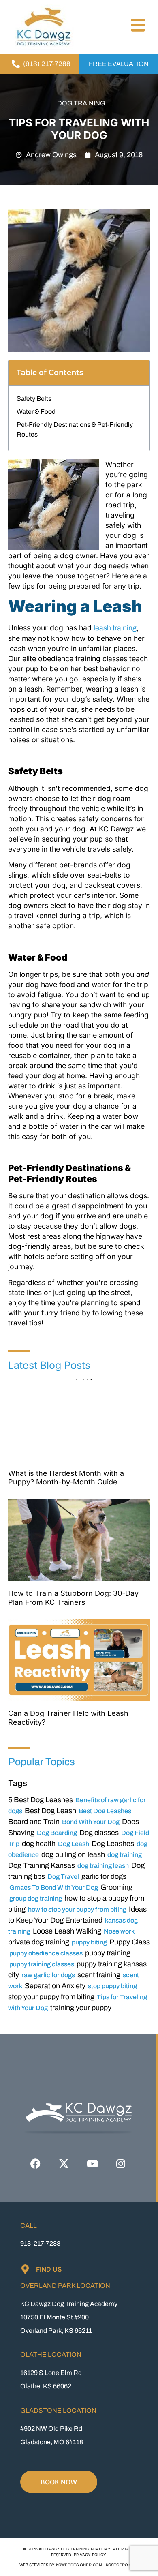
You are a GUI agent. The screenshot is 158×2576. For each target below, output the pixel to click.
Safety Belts (34, 399)
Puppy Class (130, 1942)
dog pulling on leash (73, 1854)
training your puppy (81, 2008)
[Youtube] (92, 2163)
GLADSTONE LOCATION (58, 2410)
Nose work (119, 1931)
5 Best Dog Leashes (41, 1800)
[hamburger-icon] (137, 26)
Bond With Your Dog (91, 1822)
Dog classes (99, 1833)
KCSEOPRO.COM (122, 2565)
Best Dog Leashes (105, 1811)
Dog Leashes (113, 1844)
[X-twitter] (64, 2163)
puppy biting (89, 1942)
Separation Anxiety (55, 1986)
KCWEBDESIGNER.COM (79, 2565)
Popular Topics (42, 1762)
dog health (39, 1844)
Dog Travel (63, 1877)
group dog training (36, 1898)
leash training (115, 628)
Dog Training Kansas (42, 1865)
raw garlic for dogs (48, 1975)
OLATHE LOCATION (51, 2354)
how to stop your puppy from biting (77, 1909)
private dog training (39, 1942)
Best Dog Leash (50, 1811)
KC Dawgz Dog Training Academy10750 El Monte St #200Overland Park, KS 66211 (69, 2317)
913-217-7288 (40, 2243)
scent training (99, 1975)
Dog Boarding (57, 1833)
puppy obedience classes (46, 1953)
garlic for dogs (104, 1876)
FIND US (49, 2269)
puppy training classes (42, 1964)
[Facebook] (36, 2163)
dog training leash (103, 1866)
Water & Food (36, 412)
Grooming (116, 1887)
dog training (125, 1855)
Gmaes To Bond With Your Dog (54, 1888)
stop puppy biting (112, 1986)
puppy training (108, 1953)
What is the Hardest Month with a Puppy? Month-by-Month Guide (66, 1478)
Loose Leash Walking (67, 1931)
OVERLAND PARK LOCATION (65, 2286)
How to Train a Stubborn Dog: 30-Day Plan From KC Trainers (73, 1598)
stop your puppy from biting (51, 1997)
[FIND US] (25, 2269)
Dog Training (81, 103)
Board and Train (34, 1822)
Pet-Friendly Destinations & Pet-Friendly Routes (75, 429)
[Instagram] (121, 2163)
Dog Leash (74, 1844)
